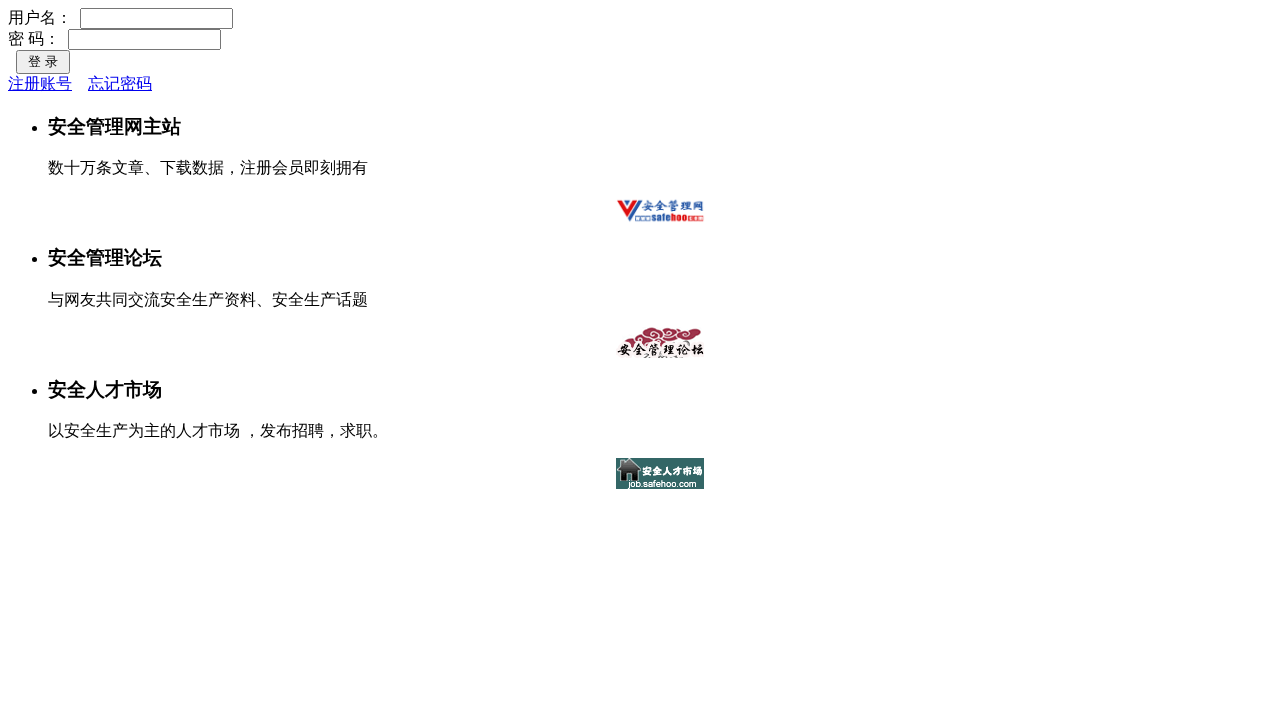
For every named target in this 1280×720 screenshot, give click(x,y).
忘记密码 (120, 83)
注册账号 (40, 83)
